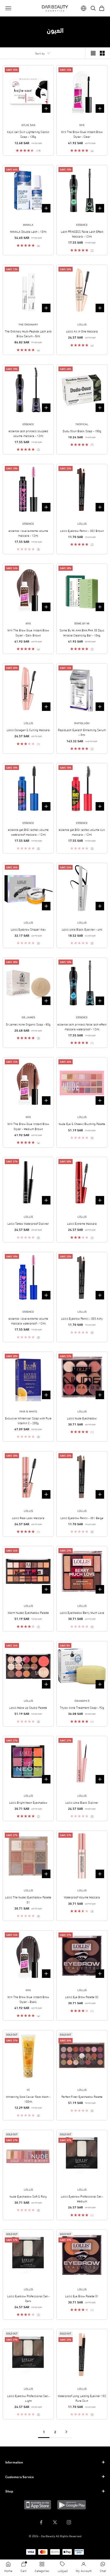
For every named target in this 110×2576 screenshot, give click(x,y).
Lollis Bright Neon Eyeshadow (28, 1802)
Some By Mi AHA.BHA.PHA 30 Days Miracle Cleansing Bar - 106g (82, 632)
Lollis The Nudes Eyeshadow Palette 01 (28, 1899)
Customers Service (20, 2477)
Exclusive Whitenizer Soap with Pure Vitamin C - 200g (28, 1420)
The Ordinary (28, 324)
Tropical (82, 424)
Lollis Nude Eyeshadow (82, 1418)
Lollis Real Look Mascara (28, 1518)
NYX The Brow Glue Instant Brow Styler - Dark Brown (28, 632)
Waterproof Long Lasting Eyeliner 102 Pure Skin (82, 2398)
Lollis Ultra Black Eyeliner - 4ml (82, 929)
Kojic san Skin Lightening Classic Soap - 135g (28, 134)
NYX (82, 125)
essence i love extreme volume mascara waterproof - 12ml (28, 1321)
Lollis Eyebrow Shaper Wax (28, 929)
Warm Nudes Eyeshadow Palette (28, 1612)
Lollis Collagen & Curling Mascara (28, 730)
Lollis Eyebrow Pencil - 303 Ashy (82, 1318)
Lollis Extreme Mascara (82, 1223)
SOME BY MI (82, 623)
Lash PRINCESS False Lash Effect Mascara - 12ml (82, 234)
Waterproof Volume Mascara (82, 1897)
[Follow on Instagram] (69, 2522)
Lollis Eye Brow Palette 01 (82, 2296)
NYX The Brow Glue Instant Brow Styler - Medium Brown (28, 1126)
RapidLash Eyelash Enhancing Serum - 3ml (82, 732)
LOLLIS (82, 324)
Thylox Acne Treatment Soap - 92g (82, 1707)
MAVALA (28, 224)
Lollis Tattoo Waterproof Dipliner (28, 1223)
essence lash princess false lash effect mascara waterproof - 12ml (82, 1027)
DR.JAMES (28, 1017)
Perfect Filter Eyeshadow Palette (82, 2096)
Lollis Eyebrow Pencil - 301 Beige (82, 1518)
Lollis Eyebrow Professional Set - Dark (28, 2298)
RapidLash (82, 723)
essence (82, 224)
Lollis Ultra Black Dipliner (82, 1802)
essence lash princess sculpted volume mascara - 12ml (28, 433)
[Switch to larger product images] (93, 53)
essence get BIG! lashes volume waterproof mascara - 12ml (28, 832)
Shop (9, 2491)
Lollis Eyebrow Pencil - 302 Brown (82, 531)
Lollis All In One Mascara (82, 331)
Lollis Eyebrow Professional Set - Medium (82, 2199)
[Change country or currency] (84, 8)
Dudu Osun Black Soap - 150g (82, 431)
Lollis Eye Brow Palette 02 (82, 1997)
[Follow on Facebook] (41, 2522)
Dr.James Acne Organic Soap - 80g (28, 1024)
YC (28, 2090)
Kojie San (28, 125)
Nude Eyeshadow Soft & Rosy (28, 2196)
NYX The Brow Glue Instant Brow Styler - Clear (82, 134)
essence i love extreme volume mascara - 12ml (28, 533)
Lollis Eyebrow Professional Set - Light (28, 2398)
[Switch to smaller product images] (102, 53)
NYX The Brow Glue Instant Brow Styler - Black (28, 1999)
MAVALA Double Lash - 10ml (28, 231)
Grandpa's (82, 1700)
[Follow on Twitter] (55, 2522)
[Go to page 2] (66, 2432)
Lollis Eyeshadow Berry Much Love (82, 1612)
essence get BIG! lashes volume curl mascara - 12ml (82, 832)
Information (14, 2462)
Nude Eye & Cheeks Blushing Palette (82, 1124)
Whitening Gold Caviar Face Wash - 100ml (28, 2099)
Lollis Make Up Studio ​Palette (28, 1707)
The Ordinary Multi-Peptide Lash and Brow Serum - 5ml (28, 334)
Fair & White (28, 1411)
